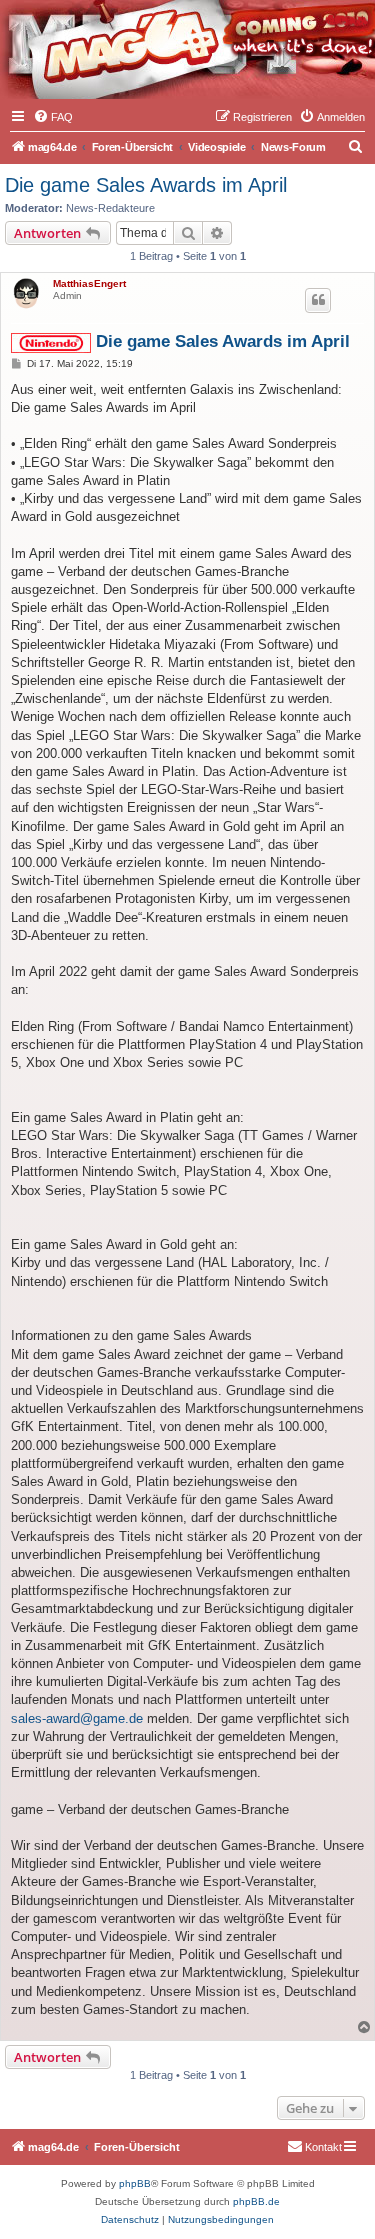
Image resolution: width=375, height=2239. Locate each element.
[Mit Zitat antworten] (318, 300)
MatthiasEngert (89, 283)
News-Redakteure (110, 208)
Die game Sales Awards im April (146, 185)
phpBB (135, 2183)
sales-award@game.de (77, 1718)
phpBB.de (256, 2201)
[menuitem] (53, 117)
